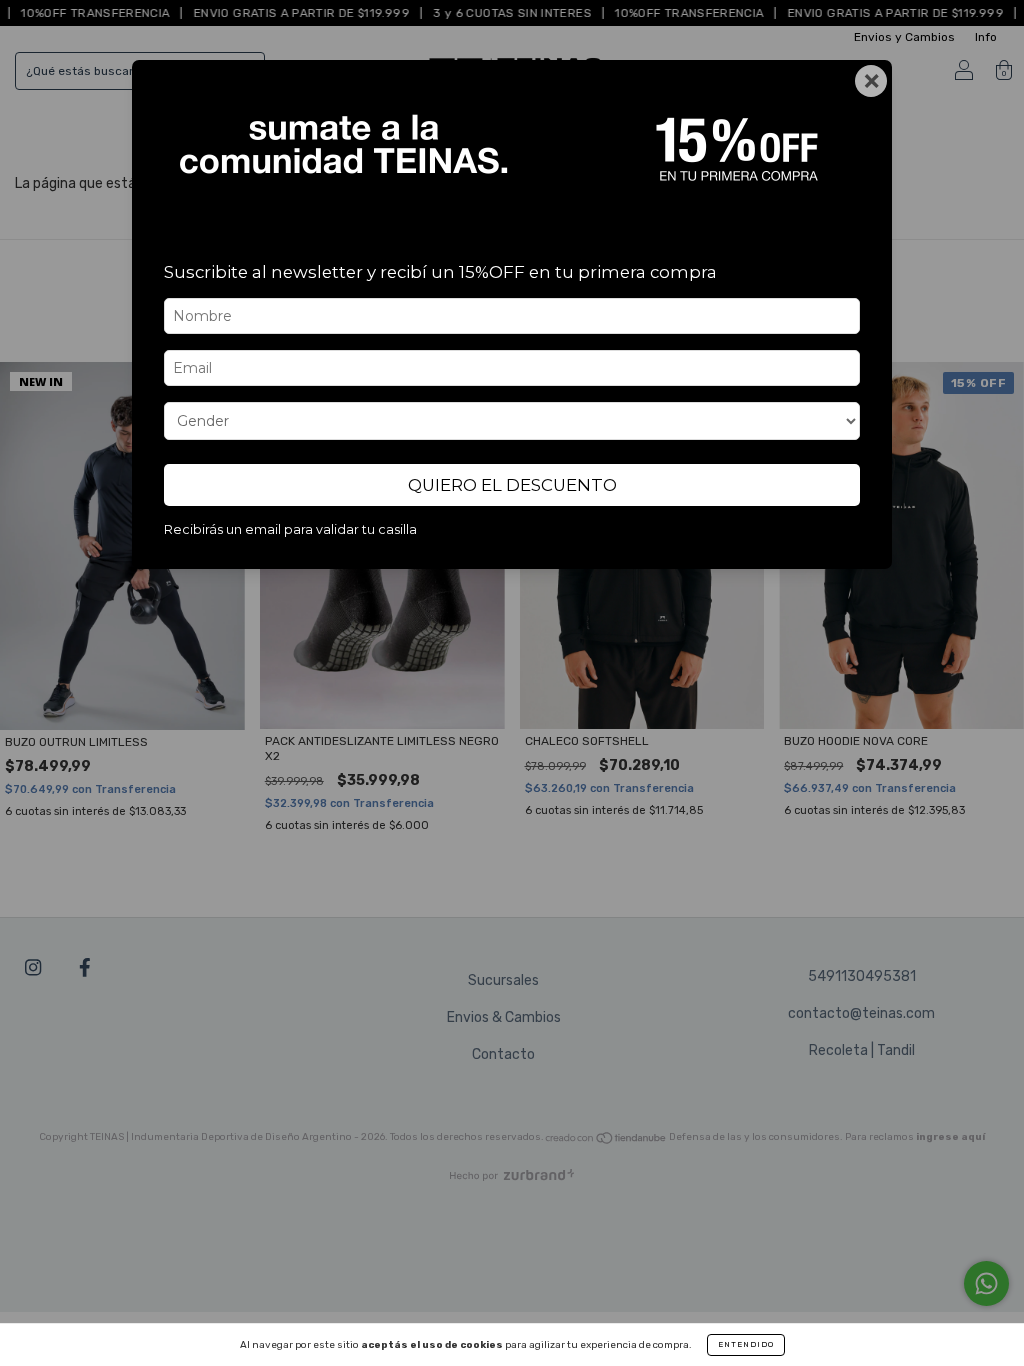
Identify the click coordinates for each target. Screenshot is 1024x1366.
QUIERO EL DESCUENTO (512, 485)
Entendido (746, 1344)
